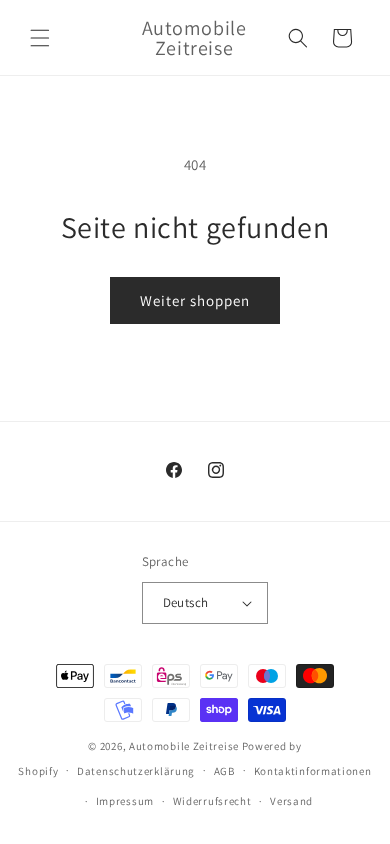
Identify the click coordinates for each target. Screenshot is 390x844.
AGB (224, 771)
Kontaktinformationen (313, 771)
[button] (40, 38)
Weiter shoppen (195, 300)
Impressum (125, 801)
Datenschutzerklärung (136, 771)
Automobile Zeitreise (184, 746)
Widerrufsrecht (212, 801)
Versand (291, 801)
